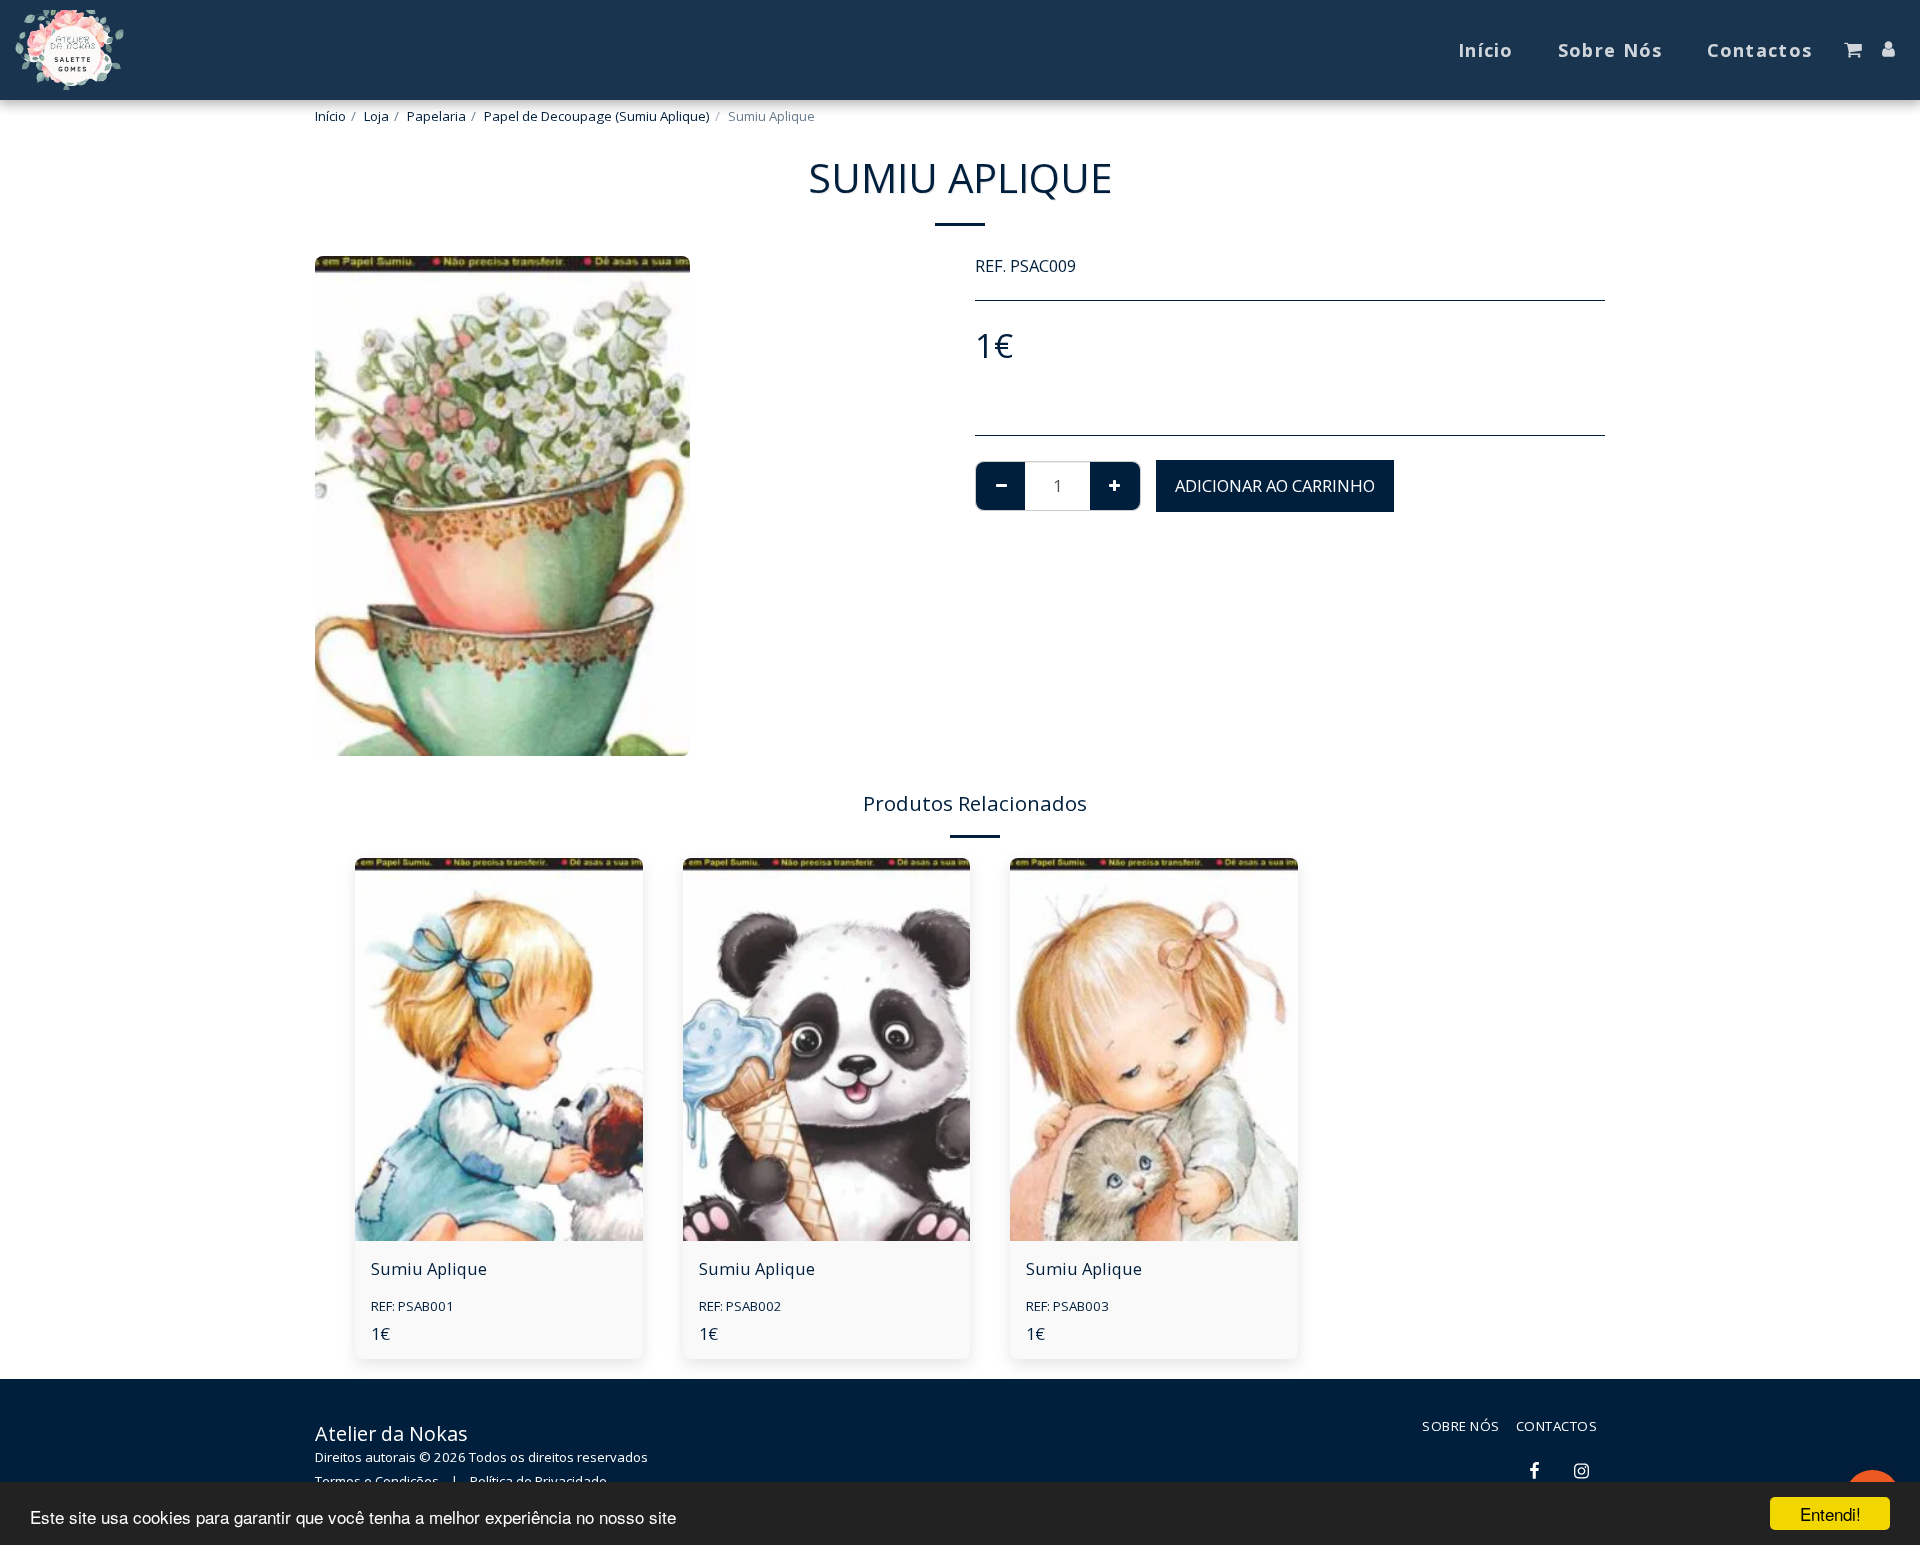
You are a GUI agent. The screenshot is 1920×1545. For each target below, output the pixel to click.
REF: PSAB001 (412, 1306)
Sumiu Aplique (429, 1268)
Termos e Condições (377, 1481)
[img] (499, 1049)
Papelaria (436, 116)
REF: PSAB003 (1067, 1306)
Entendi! (1830, 1513)
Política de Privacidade (538, 1481)
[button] (1853, 50)
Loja (376, 116)
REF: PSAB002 (740, 1306)
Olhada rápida (499, 1191)
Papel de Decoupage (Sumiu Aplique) (597, 116)
